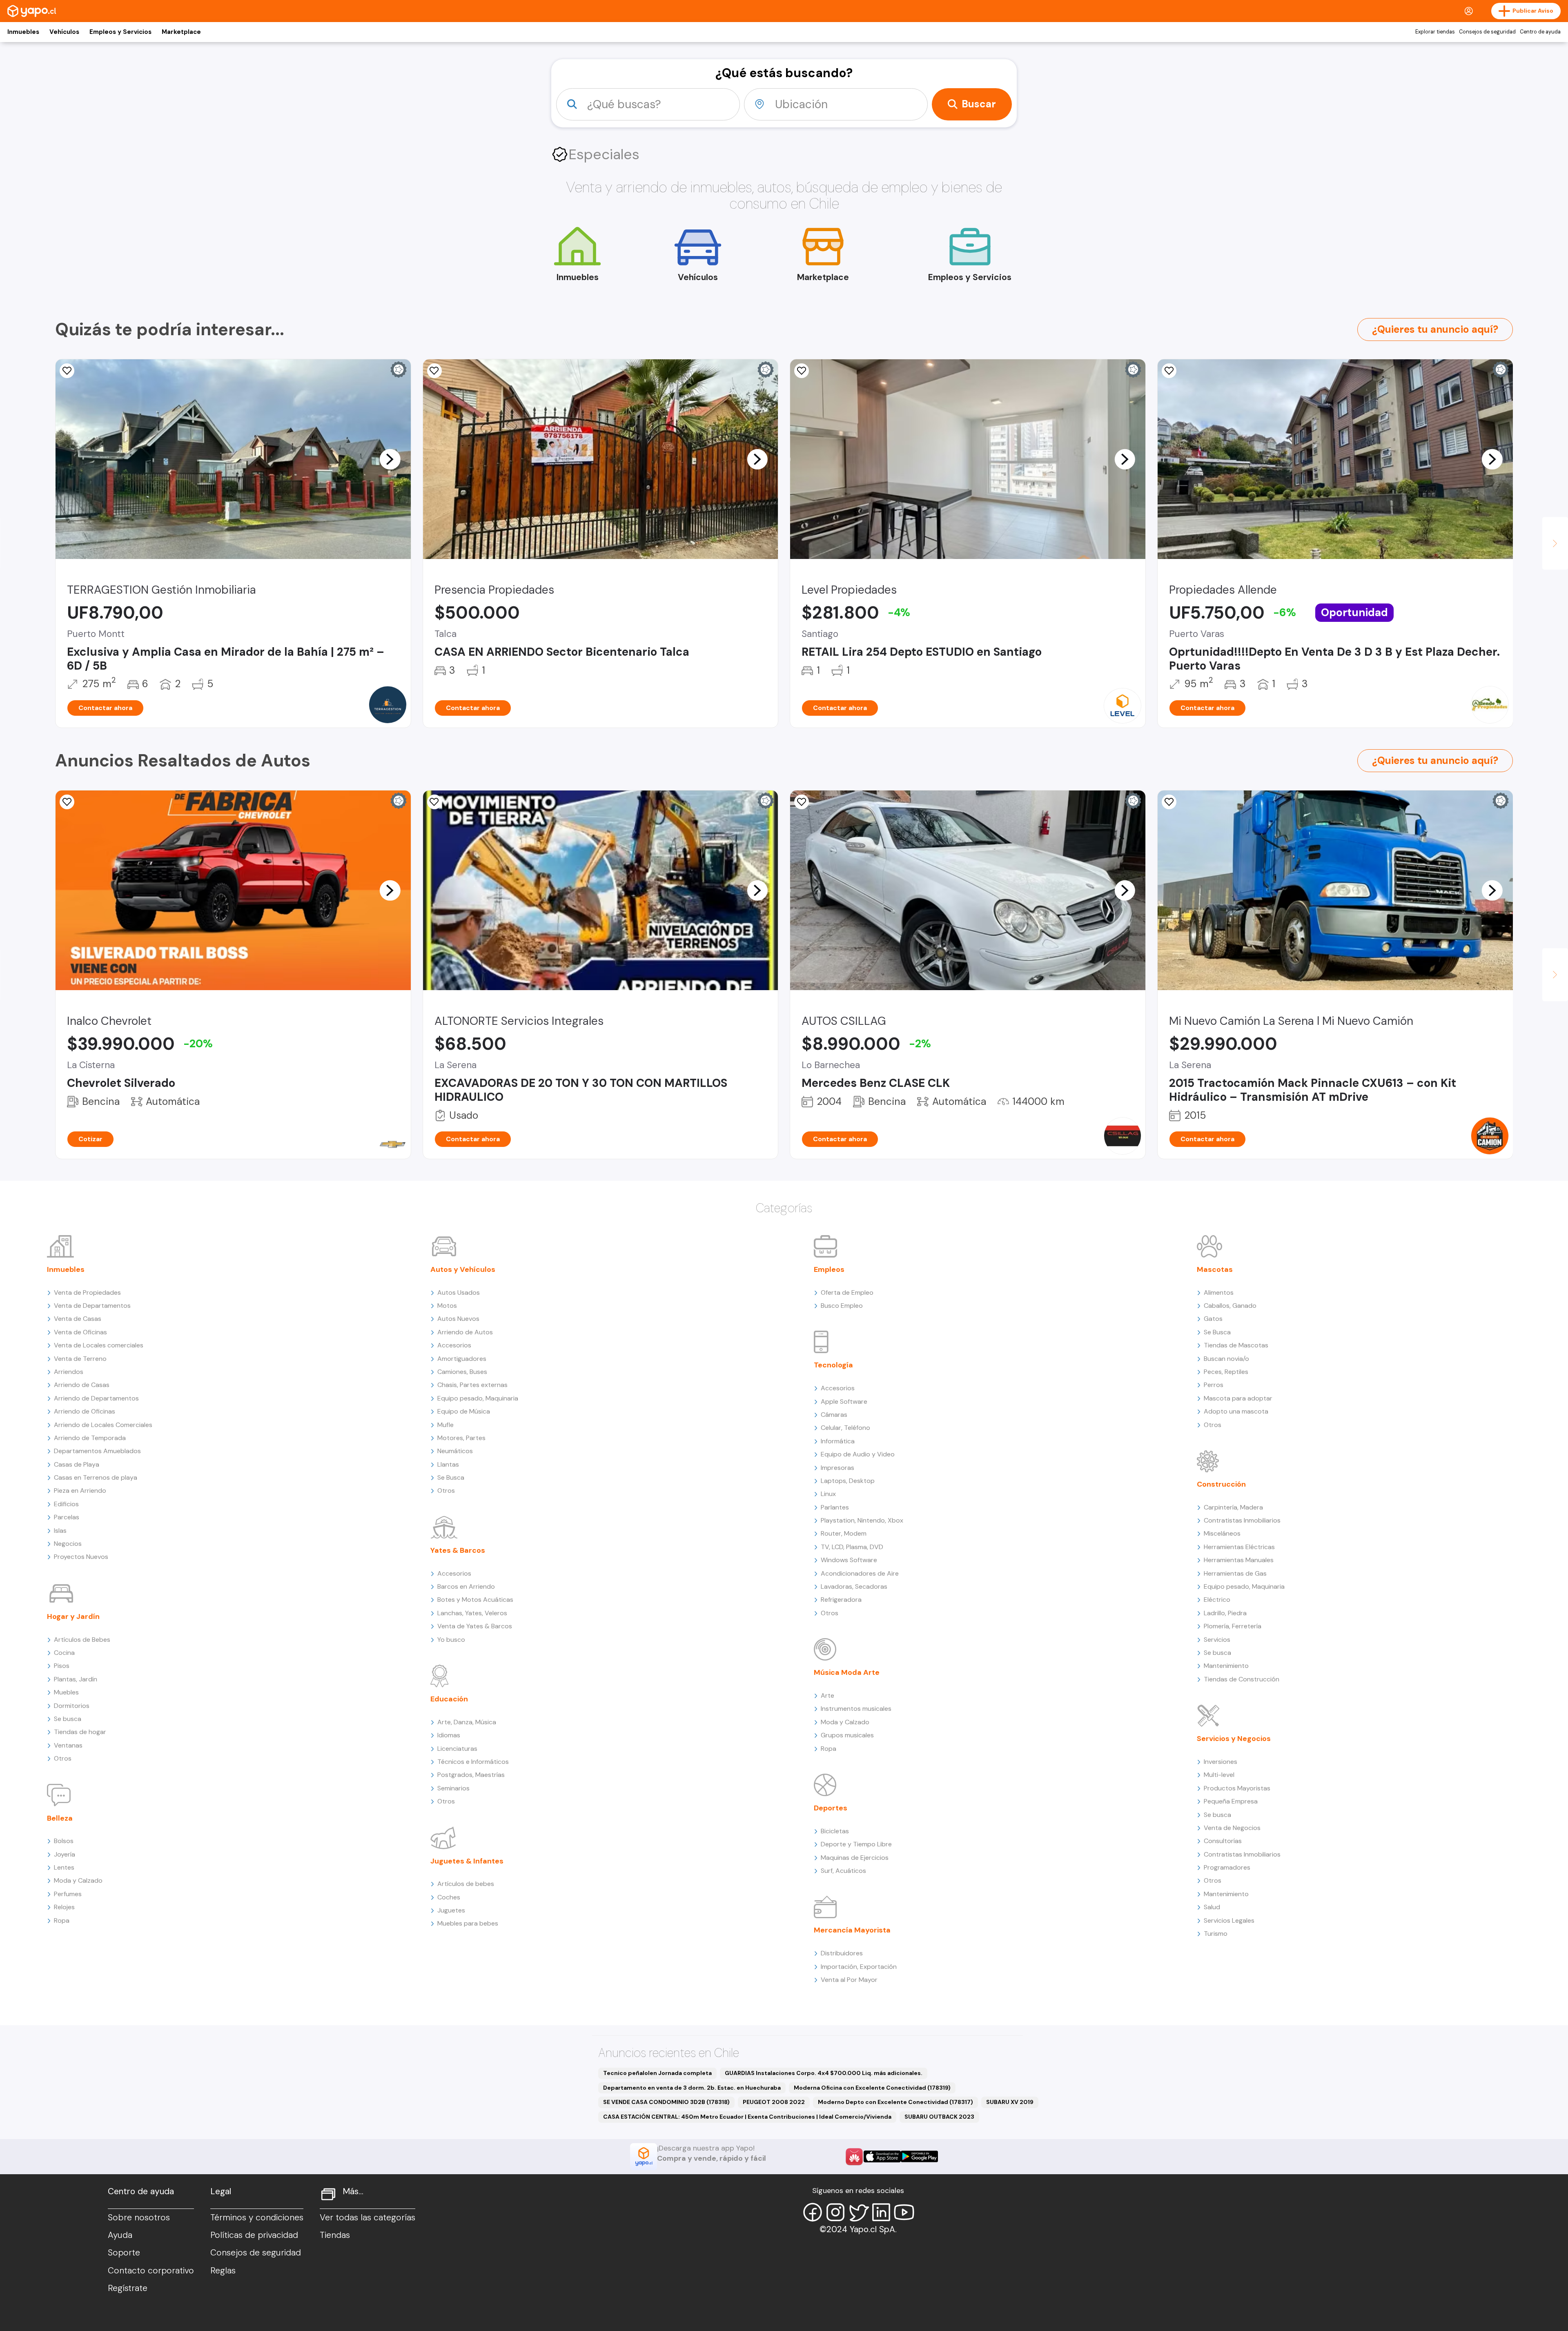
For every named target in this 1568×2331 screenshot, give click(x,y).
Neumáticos (455, 1451)
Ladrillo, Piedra (1225, 1613)
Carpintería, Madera (1233, 1507)
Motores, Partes (461, 1438)
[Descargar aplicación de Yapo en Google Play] (919, 2156)
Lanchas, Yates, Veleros (472, 1613)
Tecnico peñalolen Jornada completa (657, 2073)
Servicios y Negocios (1234, 1739)
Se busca (68, 1719)
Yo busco (451, 1640)
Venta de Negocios (1232, 1828)
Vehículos (64, 32)
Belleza (60, 1818)
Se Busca (451, 1477)
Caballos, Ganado (1230, 1306)
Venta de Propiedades (87, 1292)
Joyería (65, 1854)
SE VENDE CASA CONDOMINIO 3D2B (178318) (666, 2102)
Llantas (448, 1464)
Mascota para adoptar (1238, 1398)
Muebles (66, 1692)
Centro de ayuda (1540, 32)
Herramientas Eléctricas (1239, 1547)
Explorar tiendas (1435, 32)
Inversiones (1221, 1762)
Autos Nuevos (458, 1319)
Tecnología (833, 1365)
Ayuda (120, 2235)
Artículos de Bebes (82, 1640)
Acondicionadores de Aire (860, 1573)
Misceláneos (1222, 1533)
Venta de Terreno (80, 1359)
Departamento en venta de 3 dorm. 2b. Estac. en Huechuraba (692, 2088)
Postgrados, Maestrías (471, 1775)
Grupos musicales (847, 1735)
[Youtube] (904, 2212)
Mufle (445, 1425)
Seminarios (453, 1788)
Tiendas (335, 2235)
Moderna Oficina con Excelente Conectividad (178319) (872, 2088)
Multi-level (1219, 1775)
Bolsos (64, 1841)
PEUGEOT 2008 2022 (774, 2102)
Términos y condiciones (257, 2217)
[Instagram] (835, 2212)
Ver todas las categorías (367, 2217)
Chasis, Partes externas (472, 1385)
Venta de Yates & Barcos (475, 1626)
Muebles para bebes (468, 1923)
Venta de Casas (78, 1319)
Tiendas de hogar (80, 1732)
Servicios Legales (1229, 1920)
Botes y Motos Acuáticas (475, 1600)
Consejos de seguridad (1487, 32)
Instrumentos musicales (856, 1709)
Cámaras (834, 1415)
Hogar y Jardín (73, 1616)
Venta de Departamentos (92, 1306)
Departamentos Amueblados (97, 1451)
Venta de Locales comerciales (99, 1345)
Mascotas (1215, 1269)
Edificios (66, 1504)
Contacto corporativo (151, 2271)
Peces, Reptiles (1226, 1372)
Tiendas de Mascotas (1236, 1345)
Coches (449, 1897)
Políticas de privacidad (254, 2235)
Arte (827, 1695)
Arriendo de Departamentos (96, 1398)
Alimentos (1219, 1292)
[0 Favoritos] (67, 371)
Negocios (68, 1544)
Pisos (62, 1666)
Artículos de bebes (466, 1884)
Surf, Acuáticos (843, 1871)
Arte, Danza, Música (467, 1722)
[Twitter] (858, 2212)
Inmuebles (23, 32)
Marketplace (181, 32)
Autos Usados (459, 1292)
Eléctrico (1217, 1600)
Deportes (831, 1808)
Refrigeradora (841, 1600)
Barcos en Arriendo (466, 1586)
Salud (1212, 1907)
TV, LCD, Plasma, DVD (852, 1547)
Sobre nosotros (139, 2217)
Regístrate (128, 2288)
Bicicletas (835, 1831)
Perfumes (68, 1894)
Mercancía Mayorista (852, 1930)
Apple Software (844, 1401)
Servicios (1217, 1640)
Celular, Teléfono (845, 1428)
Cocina (64, 1653)
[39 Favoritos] (802, 371)
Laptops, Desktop (848, 1481)
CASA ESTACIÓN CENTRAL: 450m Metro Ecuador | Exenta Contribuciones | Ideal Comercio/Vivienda (747, 2117)
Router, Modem (844, 1533)
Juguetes (451, 1910)
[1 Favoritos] (434, 802)
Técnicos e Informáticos (473, 1762)
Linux (828, 1494)
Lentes (64, 1867)
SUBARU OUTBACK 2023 (939, 2117)
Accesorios (454, 1345)
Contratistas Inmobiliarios (1242, 1520)
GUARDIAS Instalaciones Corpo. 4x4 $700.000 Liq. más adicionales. (824, 2073)
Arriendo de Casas (82, 1385)
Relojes (64, 1907)
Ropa (62, 1920)
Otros (63, 1758)
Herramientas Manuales (1239, 1560)
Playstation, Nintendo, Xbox (862, 1520)
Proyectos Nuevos (81, 1557)
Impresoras (837, 1468)
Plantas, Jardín (76, 1679)
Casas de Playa (77, 1464)
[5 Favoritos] (434, 371)
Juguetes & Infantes (467, 1861)
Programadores (1227, 1867)
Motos (447, 1306)
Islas (60, 1531)
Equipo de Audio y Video (858, 1454)
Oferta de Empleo (847, 1292)
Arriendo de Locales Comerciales (103, 1425)
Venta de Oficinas (80, 1332)
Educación (449, 1699)
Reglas (223, 2271)
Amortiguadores (462, 1359)
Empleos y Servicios (120, 32)
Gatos (1213, 1319)
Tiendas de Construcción (1242, 1679)
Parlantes (835, 1507)
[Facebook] (813, 2212)
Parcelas (67, 1517)
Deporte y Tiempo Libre (856, 1844)
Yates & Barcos (458, 1550)
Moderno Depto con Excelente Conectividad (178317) (895, 2102)
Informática (838, 1441)
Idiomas (449, 1735)
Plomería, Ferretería (1233, 1626)
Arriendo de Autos (465, 1332)
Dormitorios (72, 1706)
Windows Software (849, 1560)
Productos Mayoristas (1237, 1788)
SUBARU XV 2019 (1010, 2102)
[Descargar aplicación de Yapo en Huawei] (854, 2157)
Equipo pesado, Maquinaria (478, 1398)
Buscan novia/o (1226, 1359)
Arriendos (69, 1372)
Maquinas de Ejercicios (855, 1858)
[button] (390, 459)
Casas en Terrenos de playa (96, 1477)
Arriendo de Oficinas (85, 1411)
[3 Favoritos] (1169, 371)
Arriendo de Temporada (90, 1438)
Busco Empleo (842, 1306)
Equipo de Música (464, 1411)
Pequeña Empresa (1231, 1801)
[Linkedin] (881, 2212)
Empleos (829, 1269)
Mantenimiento (1226, 1666)
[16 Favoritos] (802, 802)
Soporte (124, 2253)
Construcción (1221, 1484)
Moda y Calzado (78, 1880)
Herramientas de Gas (1235, 1573)
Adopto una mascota (1236, 1411)
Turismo (1216, 1934)
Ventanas (68, 1745)
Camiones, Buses (462, 1372)
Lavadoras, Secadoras (854, 1586)
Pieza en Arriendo (80, 1491)
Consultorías (1223, 1841)
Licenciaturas (457, 1749)
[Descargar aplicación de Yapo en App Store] (882, 2156)
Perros (1214, 1385)
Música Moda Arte (847, 1672)
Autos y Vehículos (463, 1269)
